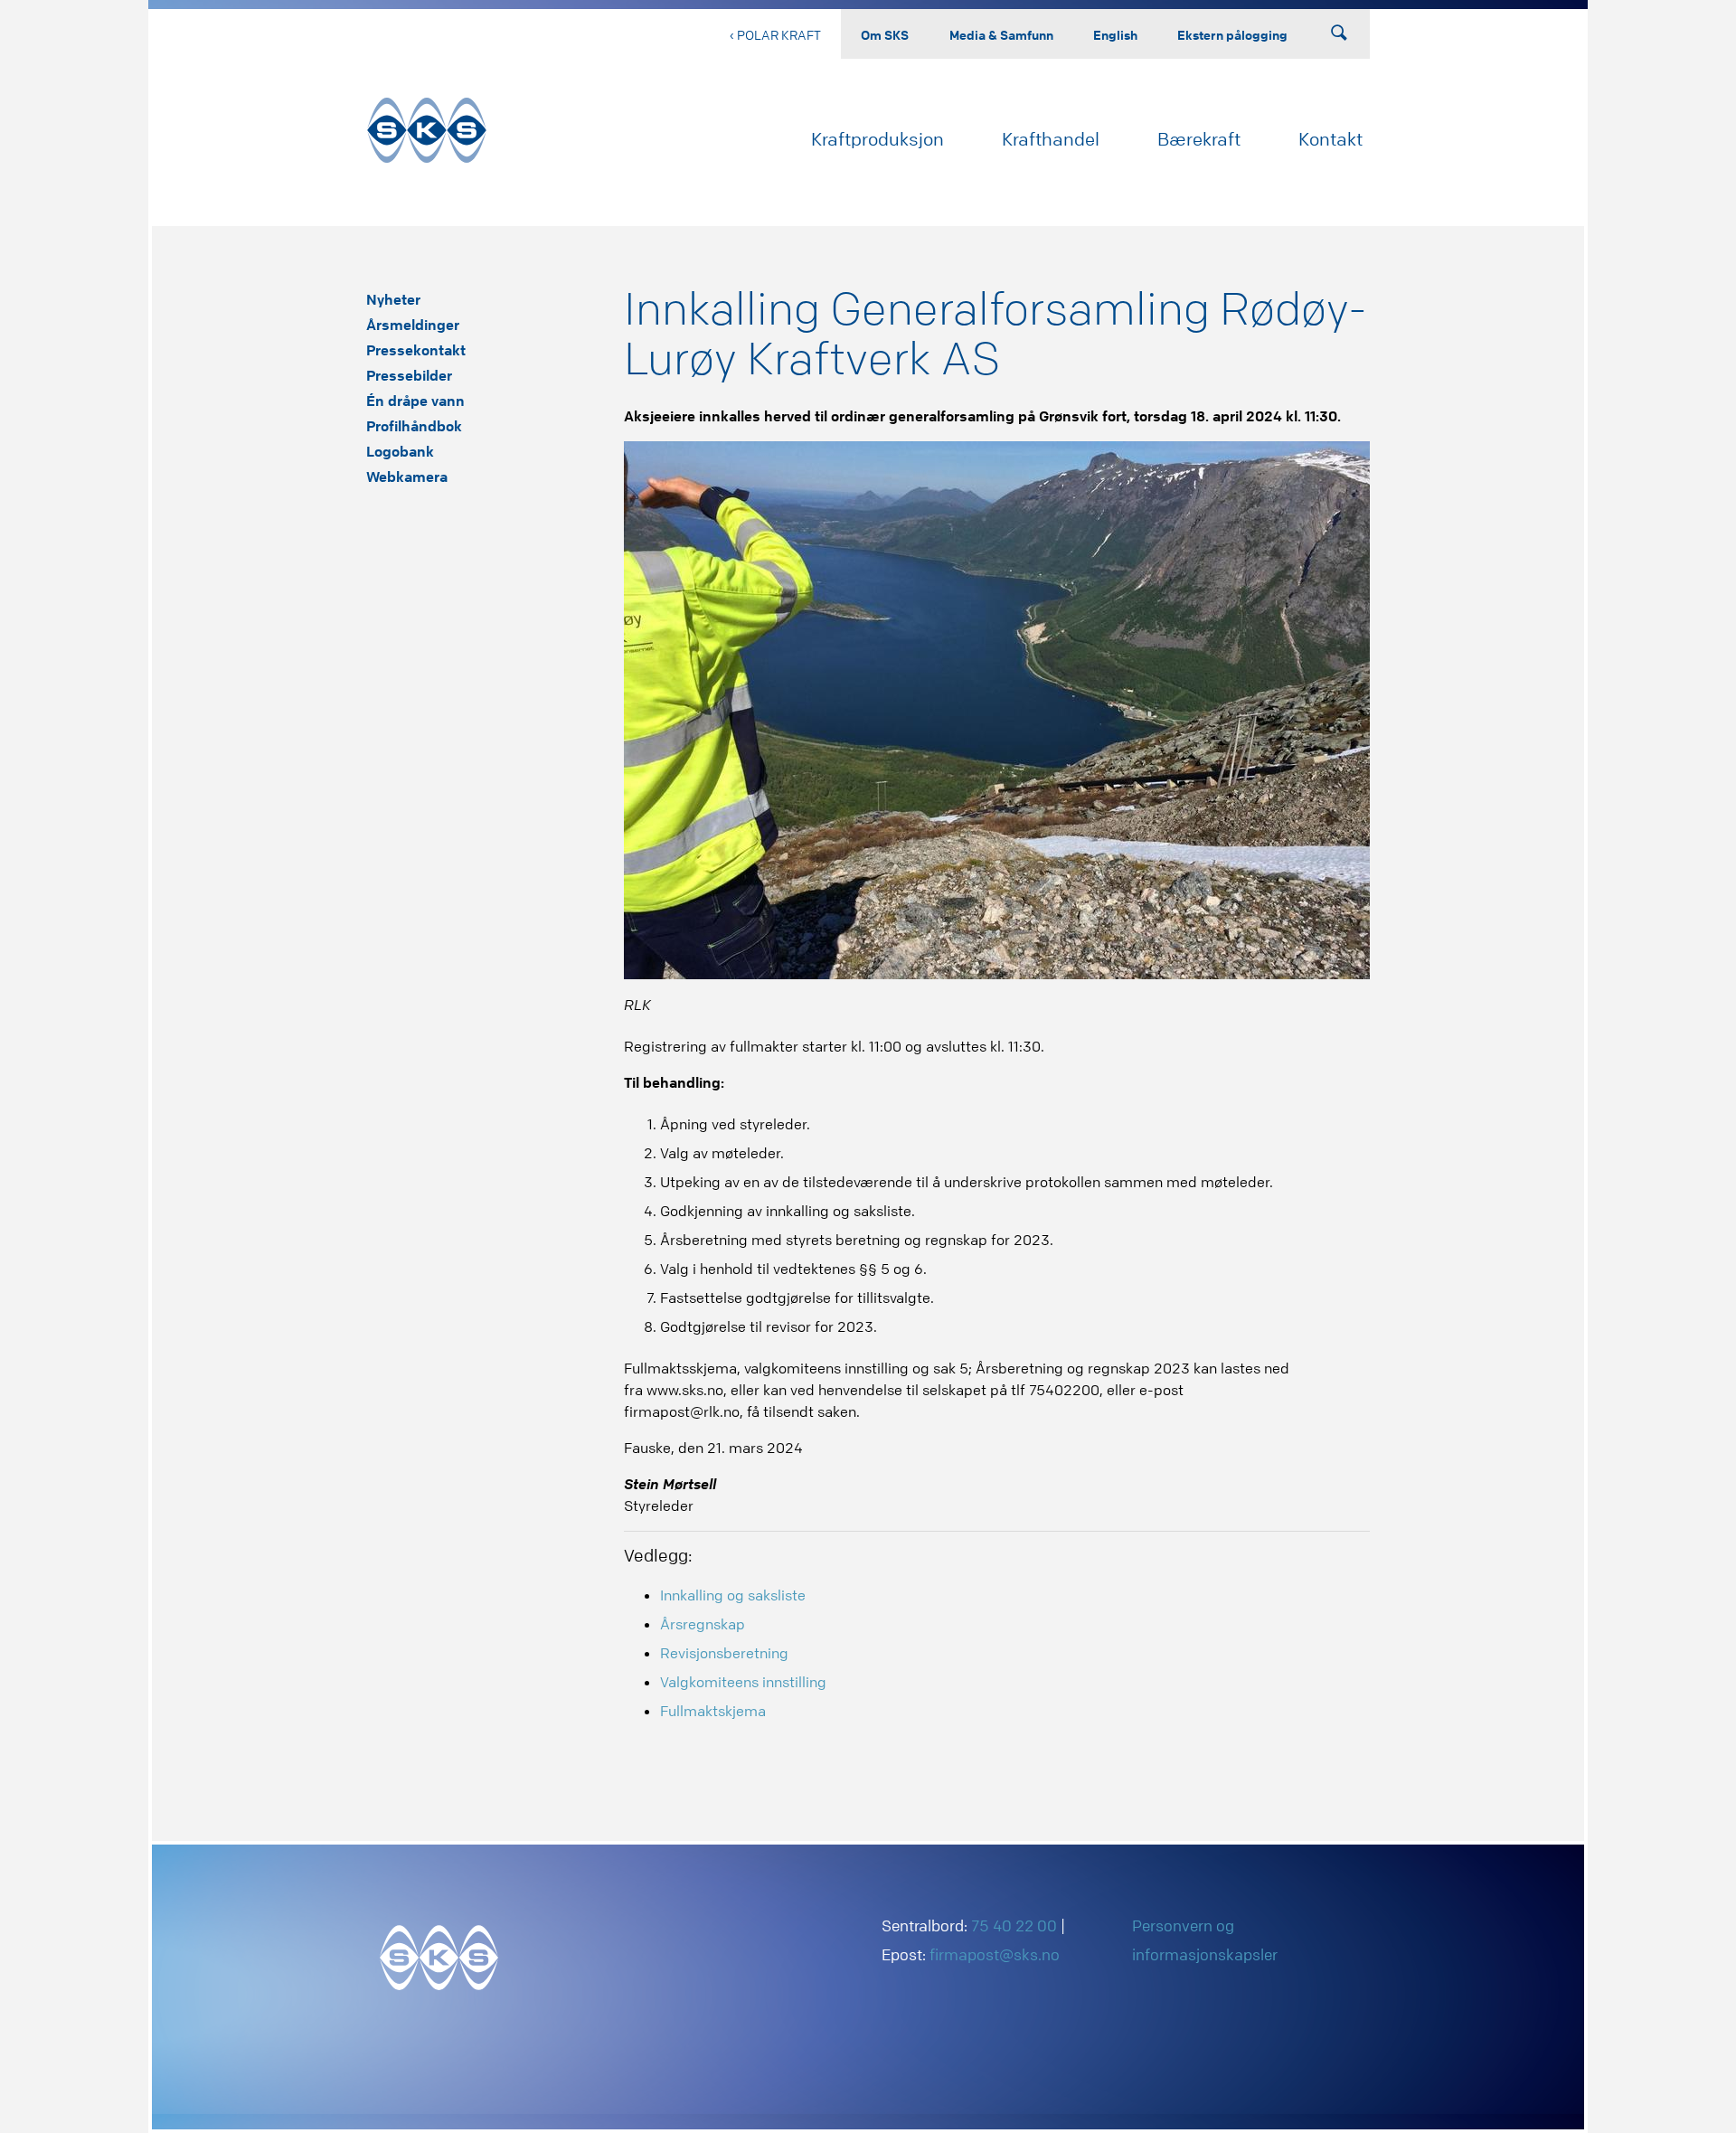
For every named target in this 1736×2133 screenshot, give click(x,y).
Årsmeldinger (413, 325)
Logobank (400, 451)
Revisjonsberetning (724, 1653)
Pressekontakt (416, 350)
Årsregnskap (703, 1624)
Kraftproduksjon (877, 139)
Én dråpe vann (415, 401)
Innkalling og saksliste (733, 1595)
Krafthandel (1051, 139)
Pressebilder (409, 375)
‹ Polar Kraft (775, 34)
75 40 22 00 (1014, 1925)
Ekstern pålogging (1232, 34)
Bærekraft (1199, 139)
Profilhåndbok (414, 426)
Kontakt (1330, 139)
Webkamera (407, 477)
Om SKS (885, 34)
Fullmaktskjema (713, 1711)
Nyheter (393, 299)
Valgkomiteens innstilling (743, 1682)
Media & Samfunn (1001, 34)
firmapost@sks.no (995, 1954)
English (1115, 34)
